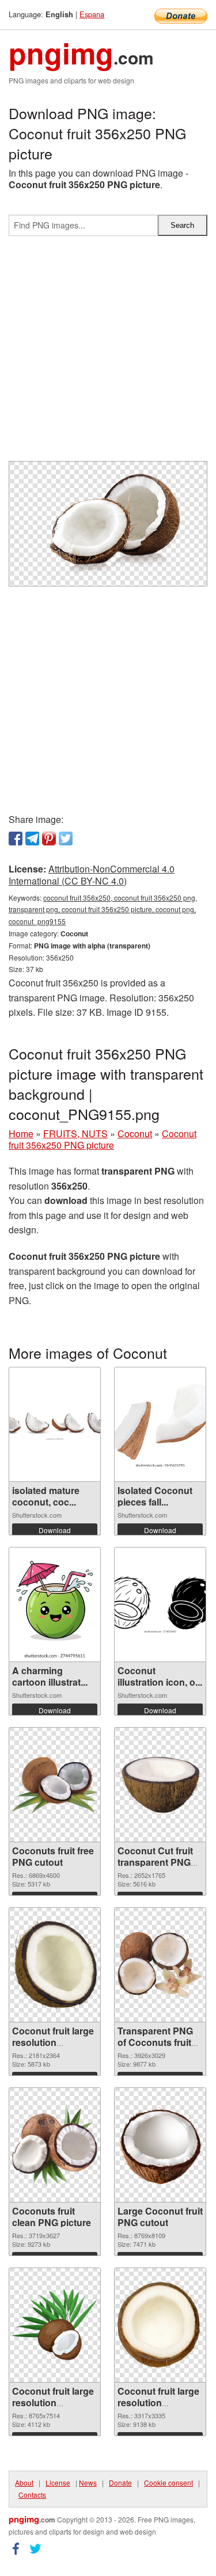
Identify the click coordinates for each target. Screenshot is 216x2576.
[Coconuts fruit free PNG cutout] (55, 1785)
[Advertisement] (108, 353)
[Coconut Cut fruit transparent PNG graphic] (160, 1785)
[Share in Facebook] (16, 839)
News (88, 2482)
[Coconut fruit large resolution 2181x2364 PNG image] (55, 1965)
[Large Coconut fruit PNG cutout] (160, 2145)
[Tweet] (66, 839)
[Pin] (49, 839)
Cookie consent (168, 2482)
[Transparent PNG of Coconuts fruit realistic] (160, 1965)
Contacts (32, 2495)
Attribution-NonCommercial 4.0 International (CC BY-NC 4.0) (92, 875)
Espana (92, 14)
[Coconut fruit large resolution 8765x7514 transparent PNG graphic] (55, 2325)
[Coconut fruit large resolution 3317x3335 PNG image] (160, 2325)
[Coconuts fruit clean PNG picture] (55, 2145)
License (58, 2482)
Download (55, 1530)
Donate (120, 2482)
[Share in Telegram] (32, 839)
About (24, 2482)
